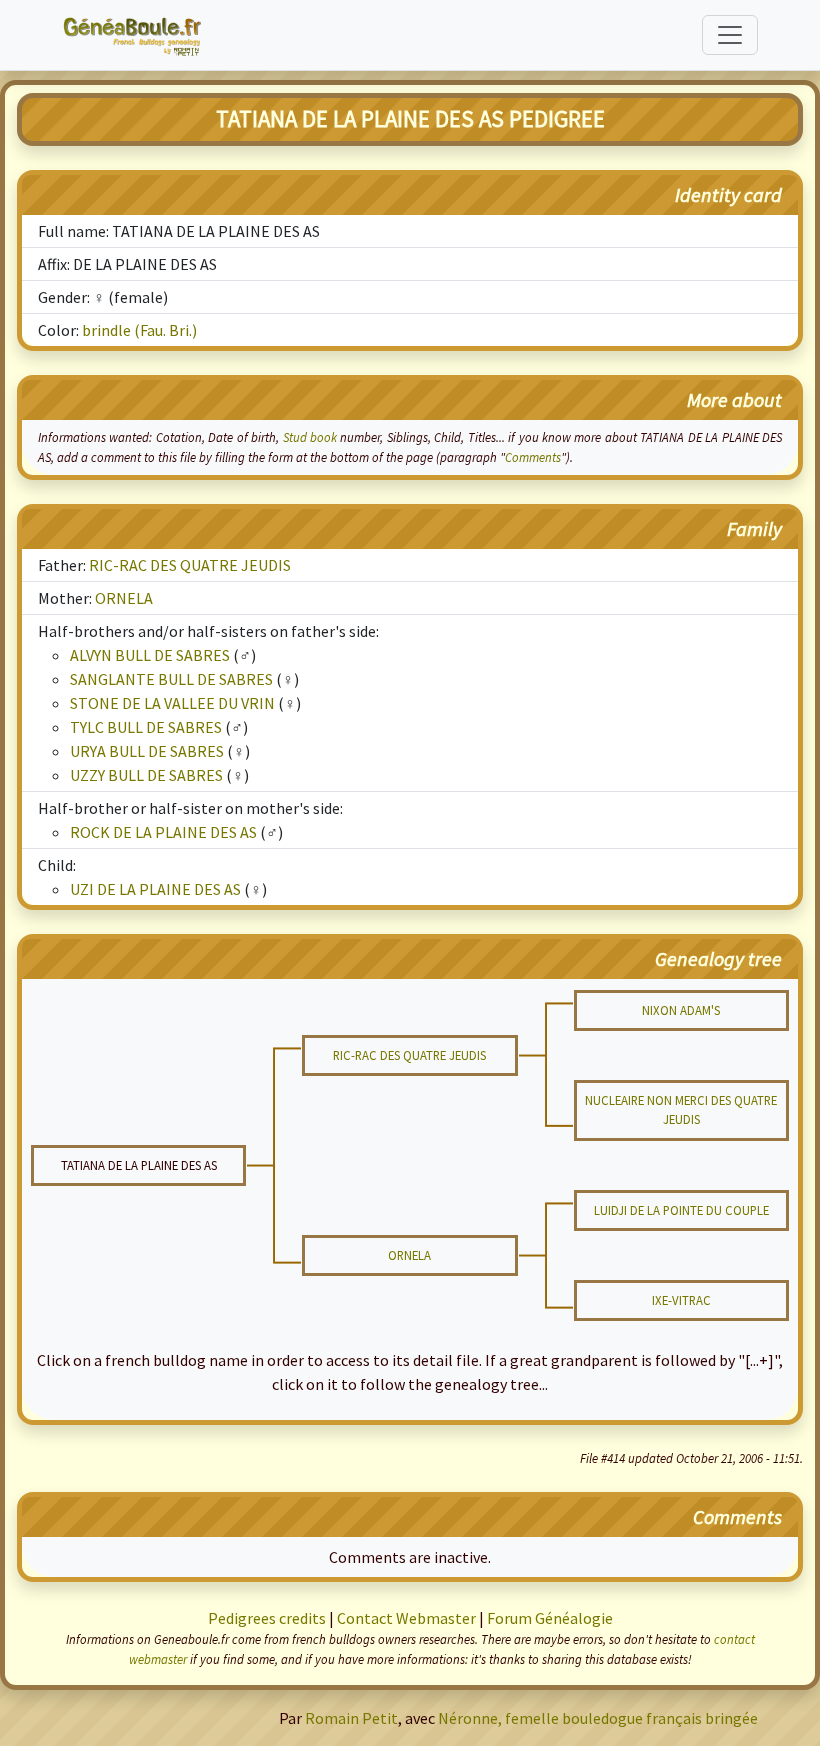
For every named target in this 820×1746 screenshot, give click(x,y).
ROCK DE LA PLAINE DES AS (163, 832)
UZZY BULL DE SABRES (146, 775)
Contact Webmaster (406, 1618)
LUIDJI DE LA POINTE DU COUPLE (681, 1210)
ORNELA (124, 598)
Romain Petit (351, 1718)
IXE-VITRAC (681, 1300)
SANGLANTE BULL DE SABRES (171, 679)
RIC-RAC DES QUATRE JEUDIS (190, 565)
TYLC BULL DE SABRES (146, 727)
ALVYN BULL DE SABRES (150, 655)
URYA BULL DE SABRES (147, 751)
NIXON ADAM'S (681, 1010)
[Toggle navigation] (730, 35)
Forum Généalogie (550, 1618)
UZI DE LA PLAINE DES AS (155, 889)
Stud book (310, 437)
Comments (533, 457)
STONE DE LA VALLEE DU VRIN (172, 703)
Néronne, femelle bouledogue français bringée (598, 1718)
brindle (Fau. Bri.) (139, 330)
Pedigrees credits (267, 1618)
